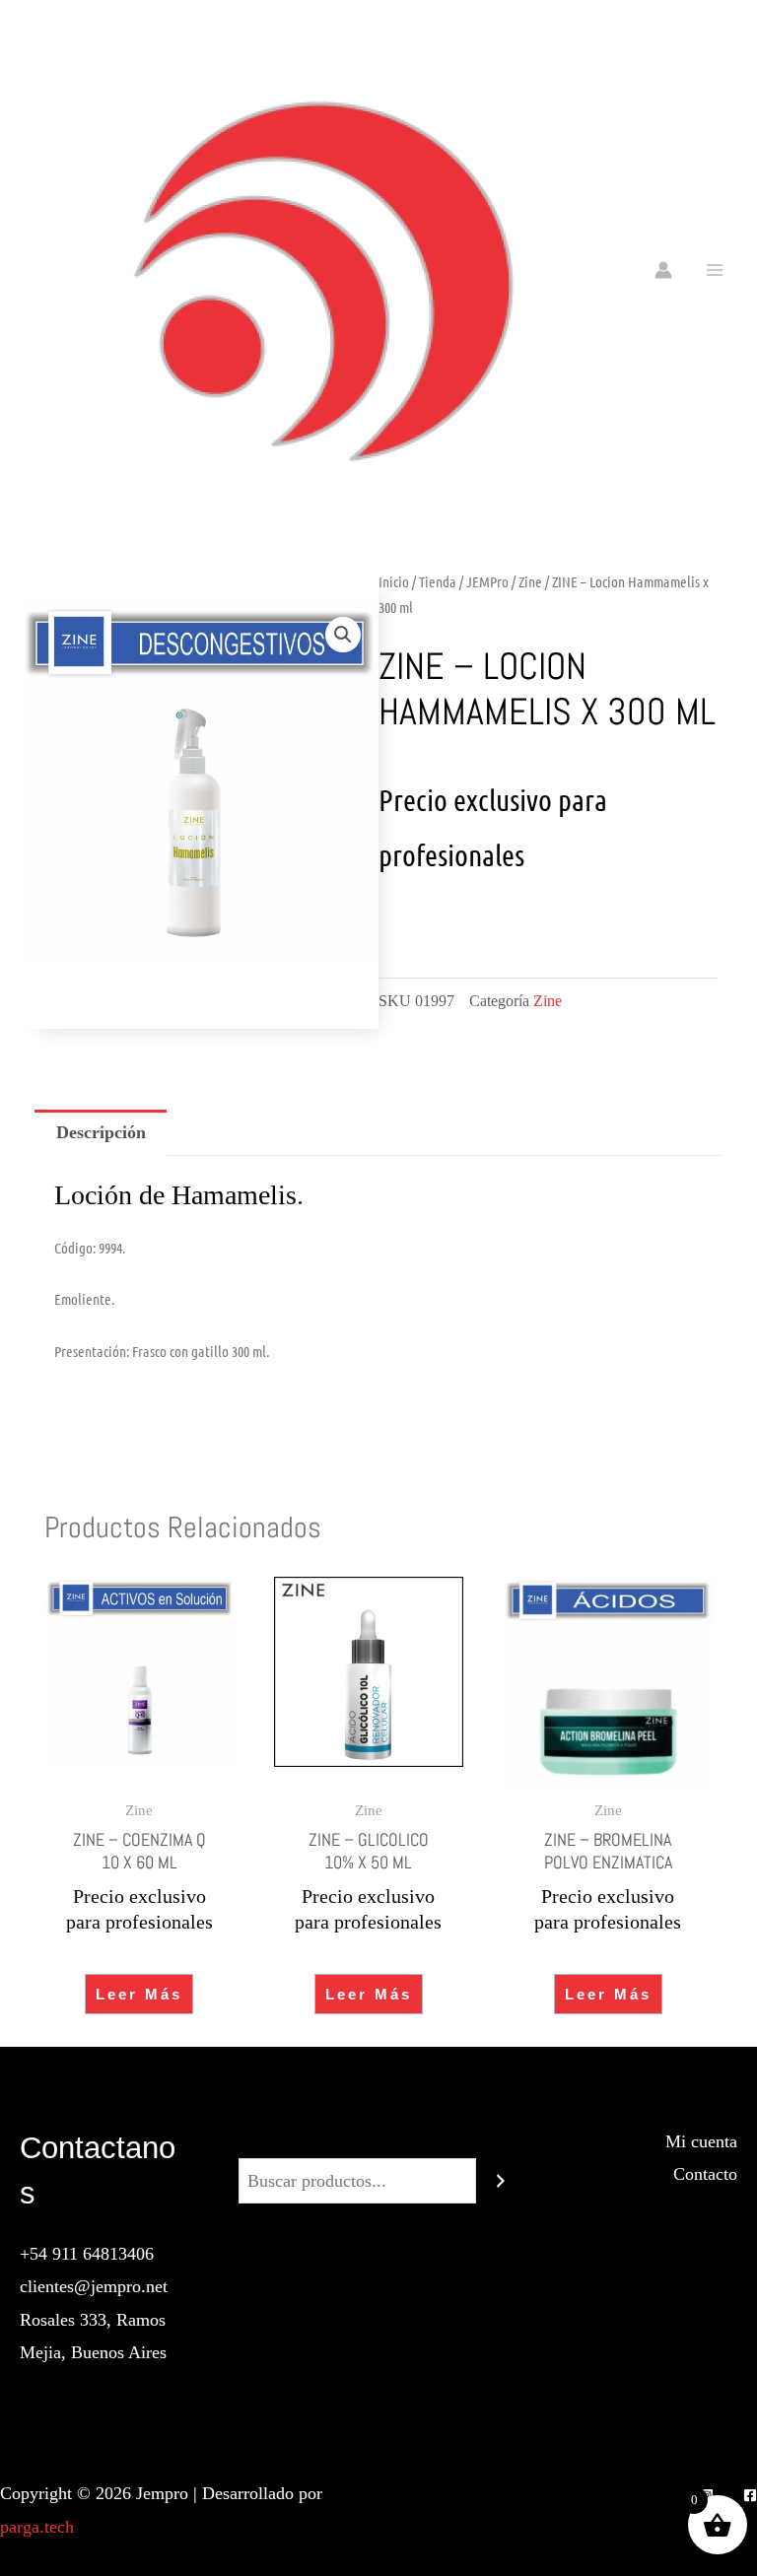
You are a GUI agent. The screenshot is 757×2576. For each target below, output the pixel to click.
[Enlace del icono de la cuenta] (663, 270)
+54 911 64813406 (87, 2254)
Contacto (705, 2174)
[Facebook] (750, 2495)
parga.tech (37, 2527)
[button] (343, 635)
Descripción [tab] (101, 1132)
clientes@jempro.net (94, 2286)
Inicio (394, 581)
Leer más (139, 1994)
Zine (530, 581)
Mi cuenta (701, 2141)
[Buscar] (501, 2181)
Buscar (378, 2141)
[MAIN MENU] (715, 270)
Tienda (438, 581)
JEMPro (487, 581)
